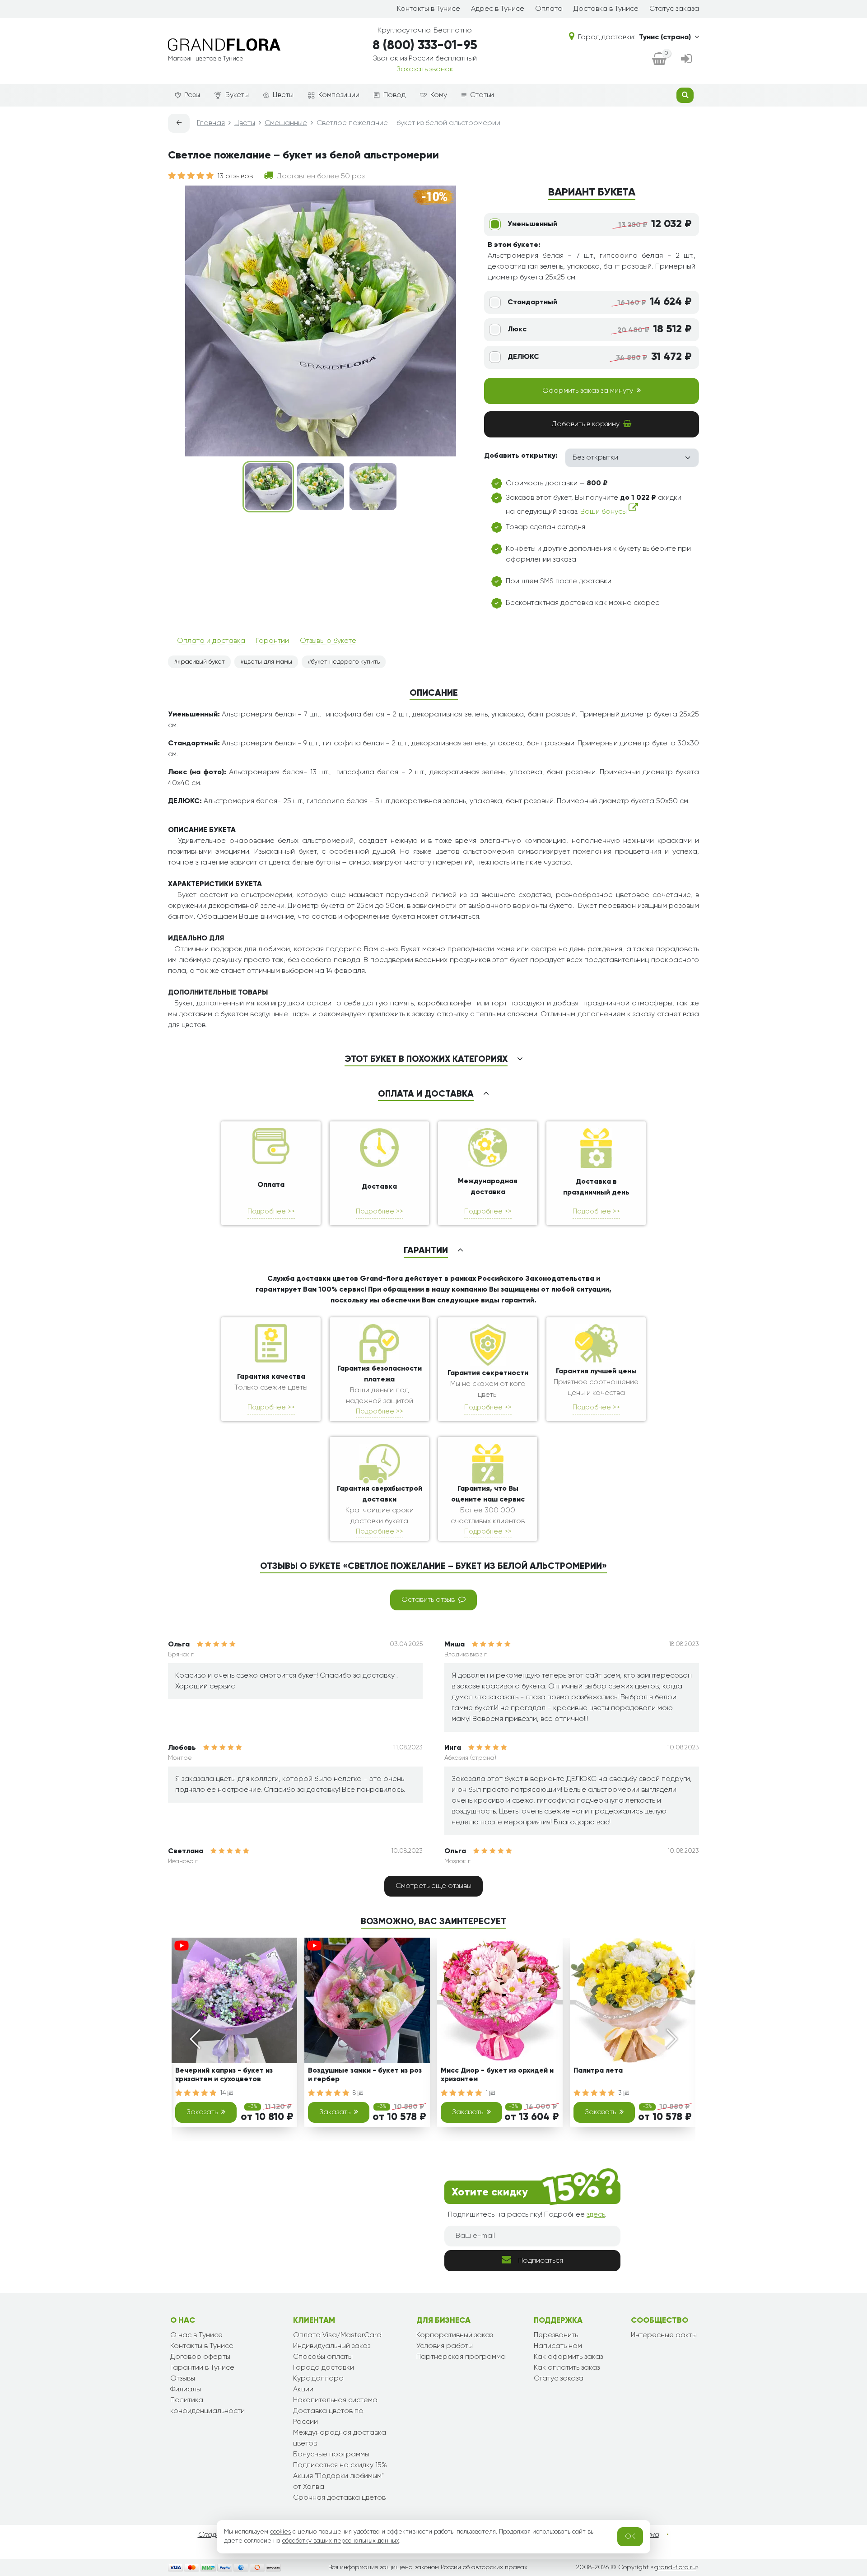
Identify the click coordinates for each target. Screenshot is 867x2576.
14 (224, 2093)
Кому (439, 95)
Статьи (482, 95)
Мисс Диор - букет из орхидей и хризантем (497, 2075)
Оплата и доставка (211, 641)
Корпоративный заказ (454, 2335)
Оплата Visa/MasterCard (337, 2335)
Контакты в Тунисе (429, 9)
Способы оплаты (323, 2357)
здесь (596, 2215)
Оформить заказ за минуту (588, 391)
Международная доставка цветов (340, 2438)
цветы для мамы (268, 662)
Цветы (283, 95)
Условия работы (445, 2346)
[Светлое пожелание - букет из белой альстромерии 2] (321, 487)
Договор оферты (200, 2357)
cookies (280, 2532)
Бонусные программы (331, 2455)
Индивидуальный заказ (332, 2346)
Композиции (339, 95)
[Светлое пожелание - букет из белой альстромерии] (268, 487)
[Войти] (686, 60)
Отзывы (183, 2379)
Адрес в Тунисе (498, 9)
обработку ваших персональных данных (341, 2541)
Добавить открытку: (521, 456)
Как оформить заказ (568, 2357)
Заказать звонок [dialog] (425, 70)
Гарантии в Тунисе (202, 2368)
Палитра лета (598, 2071)
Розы (192, 95)
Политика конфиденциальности (207, 2406)
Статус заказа (674, 9)
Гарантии (273, 641)
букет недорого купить (345, 662)
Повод (394, 95)
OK (630, 2537)
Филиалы (186, 2390)
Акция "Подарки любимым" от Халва (338, 2482)
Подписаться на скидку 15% (340, 2465)
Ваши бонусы (604, 512)
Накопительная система (335, 2400)
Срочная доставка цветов (339, 2498)
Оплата (549, 9)
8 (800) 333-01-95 (425, 46)
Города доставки (324, 2368)
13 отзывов (235, 177)
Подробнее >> (271, 1211)
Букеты (237, 95)
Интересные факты (664, 2335)
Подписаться (541, 2261)
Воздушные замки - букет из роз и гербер (365, 2075)
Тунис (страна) (665, 37)
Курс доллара (318, 2379)
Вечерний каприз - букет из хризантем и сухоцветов (224, 2075)
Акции (303, 2390)
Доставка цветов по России (328, 2417)
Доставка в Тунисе (606, 9)
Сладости (215, 2535)
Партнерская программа (461, 2357)
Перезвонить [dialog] (556, 2335)
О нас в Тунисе (196, 2335)
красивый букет (201, 662)
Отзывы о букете (328, 641)
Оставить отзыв (428, 1600)
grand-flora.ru (675, 2567)
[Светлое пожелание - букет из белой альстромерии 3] (373, 487)
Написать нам (558, 2346)
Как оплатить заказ (567, 2368)
